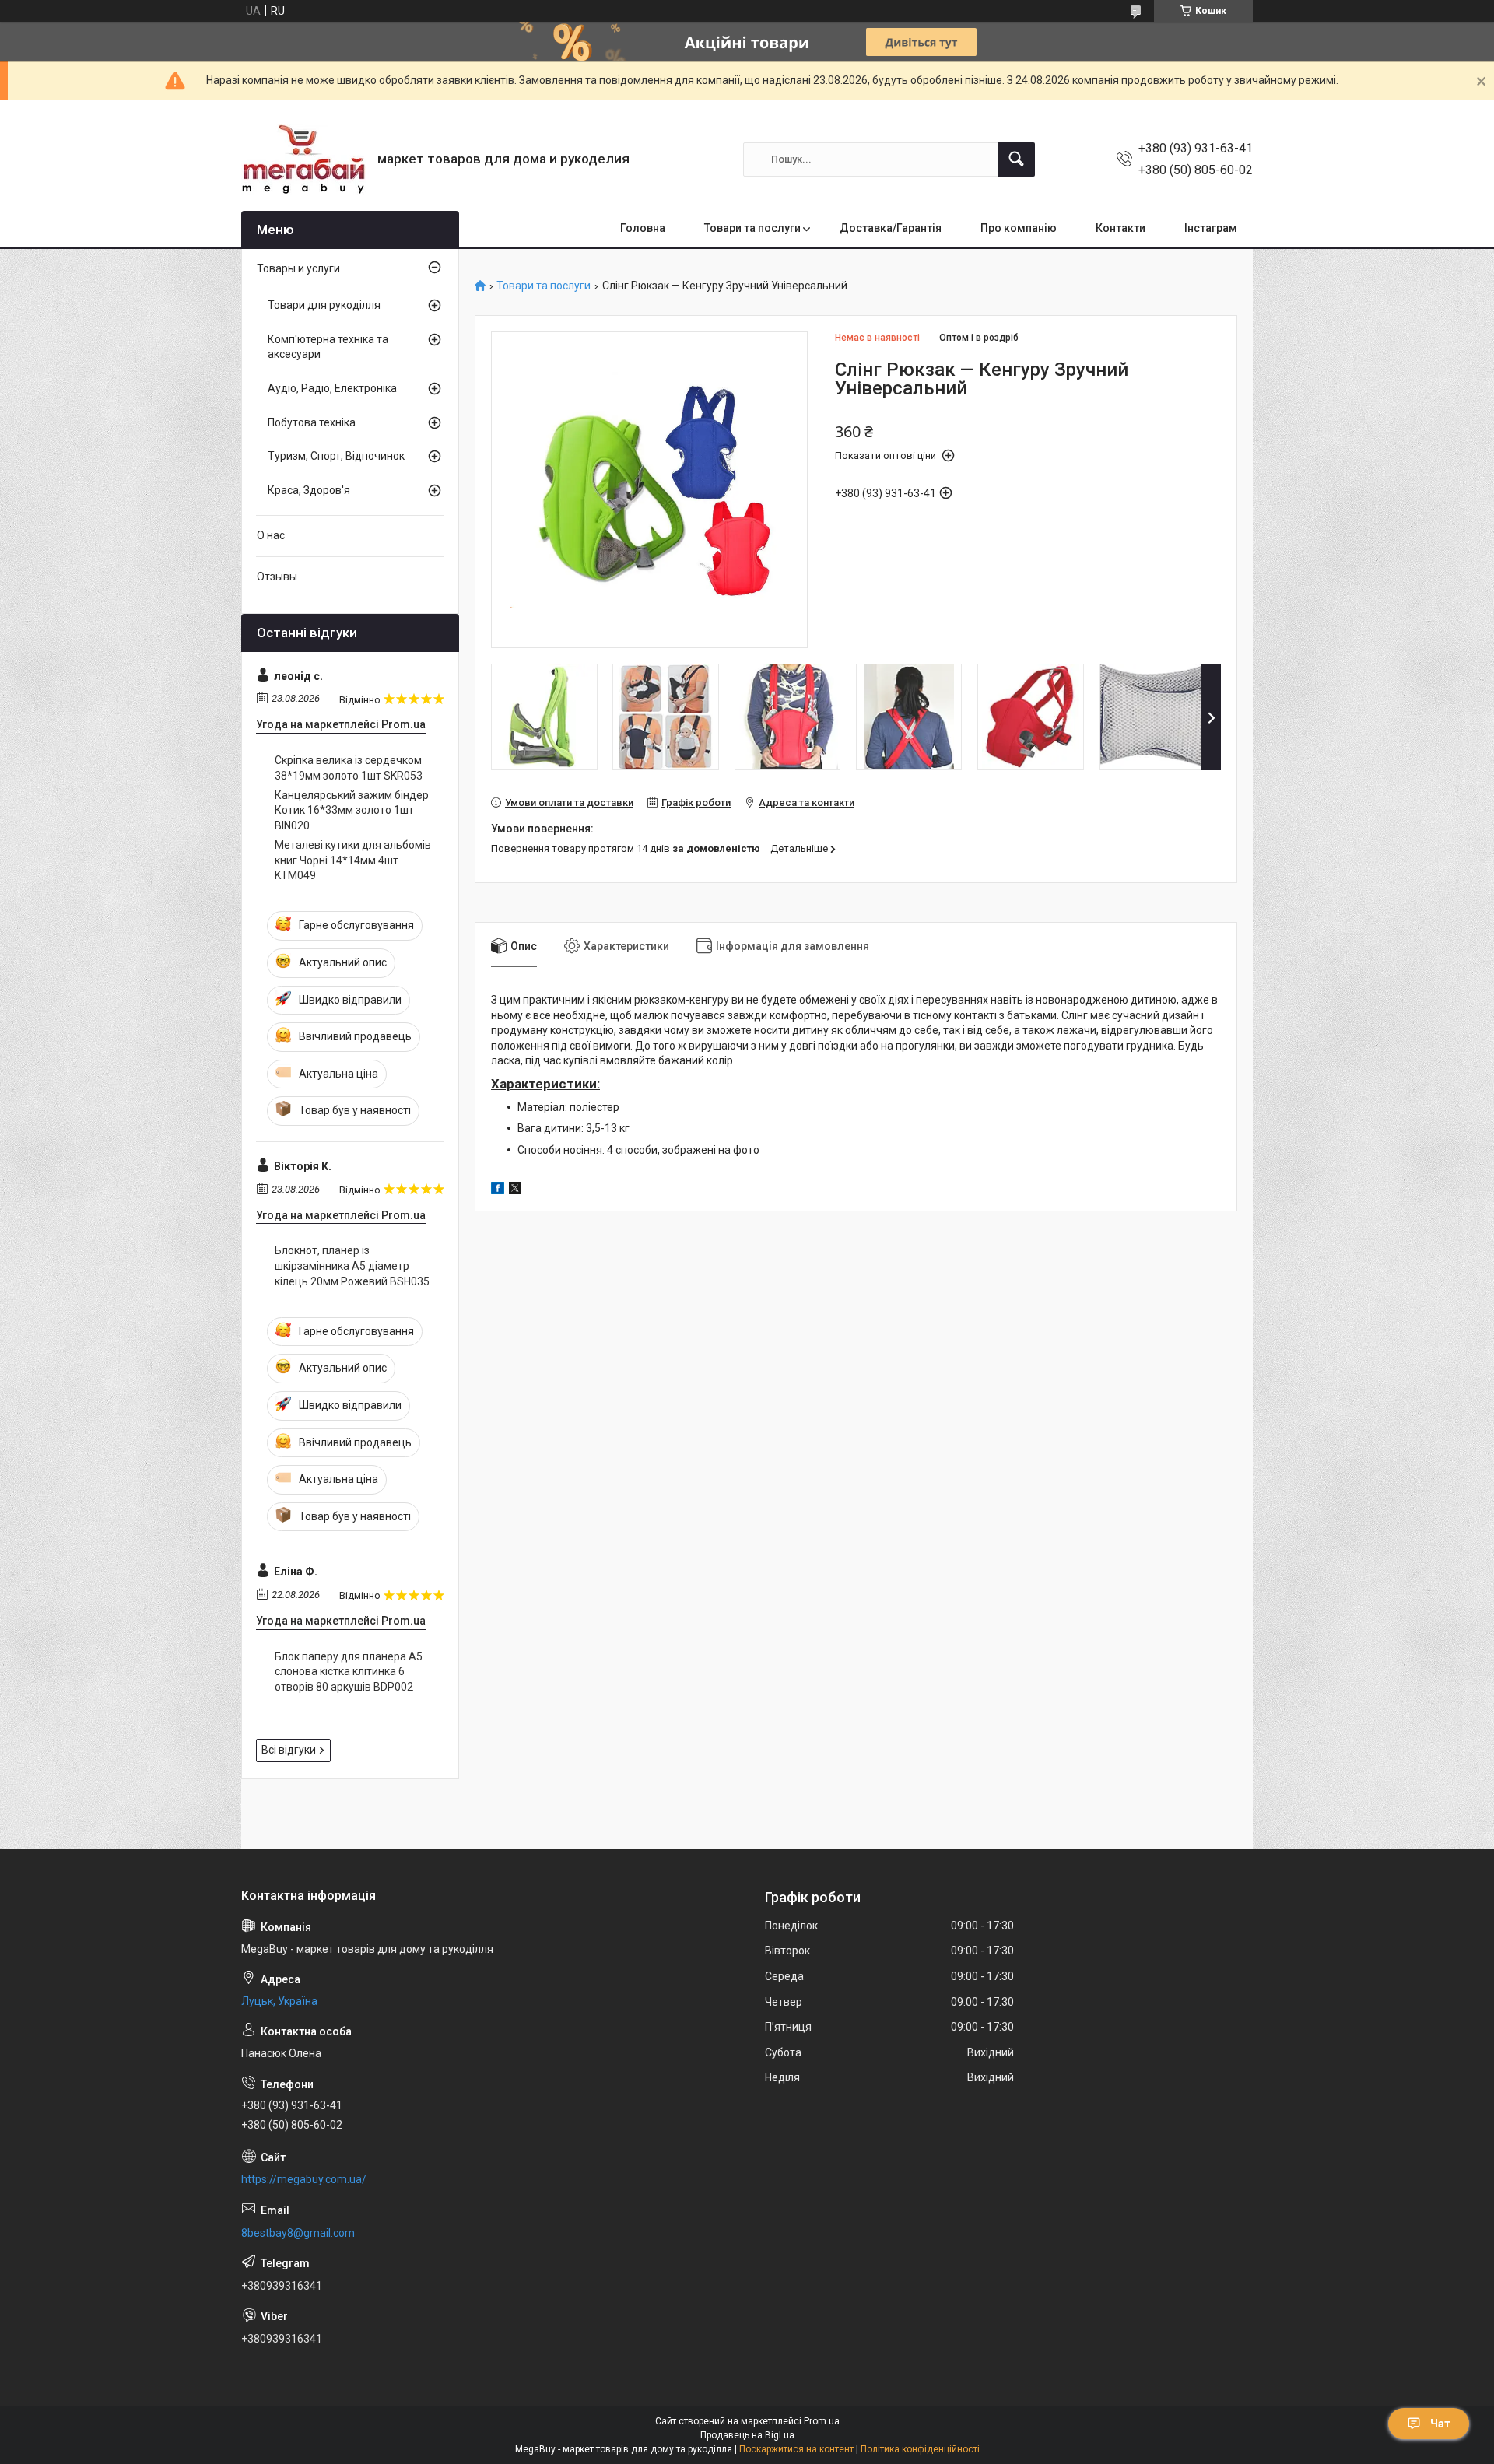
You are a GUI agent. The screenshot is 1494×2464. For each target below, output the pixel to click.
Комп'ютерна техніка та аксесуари (328, 347)
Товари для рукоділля (324, 305)
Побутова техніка (312, 422)
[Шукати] (1016, 159)
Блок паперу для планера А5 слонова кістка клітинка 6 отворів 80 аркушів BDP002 (349, 1672)
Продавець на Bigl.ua (747, 2435)
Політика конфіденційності (920, 2449)
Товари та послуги (752, 228)
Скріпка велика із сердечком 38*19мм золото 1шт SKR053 (349, 768)
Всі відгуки (289, 1750)
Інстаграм (1211, 228)
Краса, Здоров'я (309, 490)
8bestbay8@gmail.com (298, 2233)
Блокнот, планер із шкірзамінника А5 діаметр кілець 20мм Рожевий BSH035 (352, 1265)
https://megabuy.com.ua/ (304, 2179)
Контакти (1120, 228)
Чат (1440, 2424)
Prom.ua (822, 2421)
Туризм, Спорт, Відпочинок (336, 456)
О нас (271, 535)
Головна (643, 228)
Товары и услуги (298, 268)
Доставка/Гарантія (891, 228)
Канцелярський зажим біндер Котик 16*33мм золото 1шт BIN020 (352, 810)
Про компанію (1019, 228)
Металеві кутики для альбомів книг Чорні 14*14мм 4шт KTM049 (353, 860)
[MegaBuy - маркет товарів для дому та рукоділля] (303, 159)
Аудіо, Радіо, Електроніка (332, 388)
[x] (515, 1190)
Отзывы (277, 577)
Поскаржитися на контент (796, 2449)
